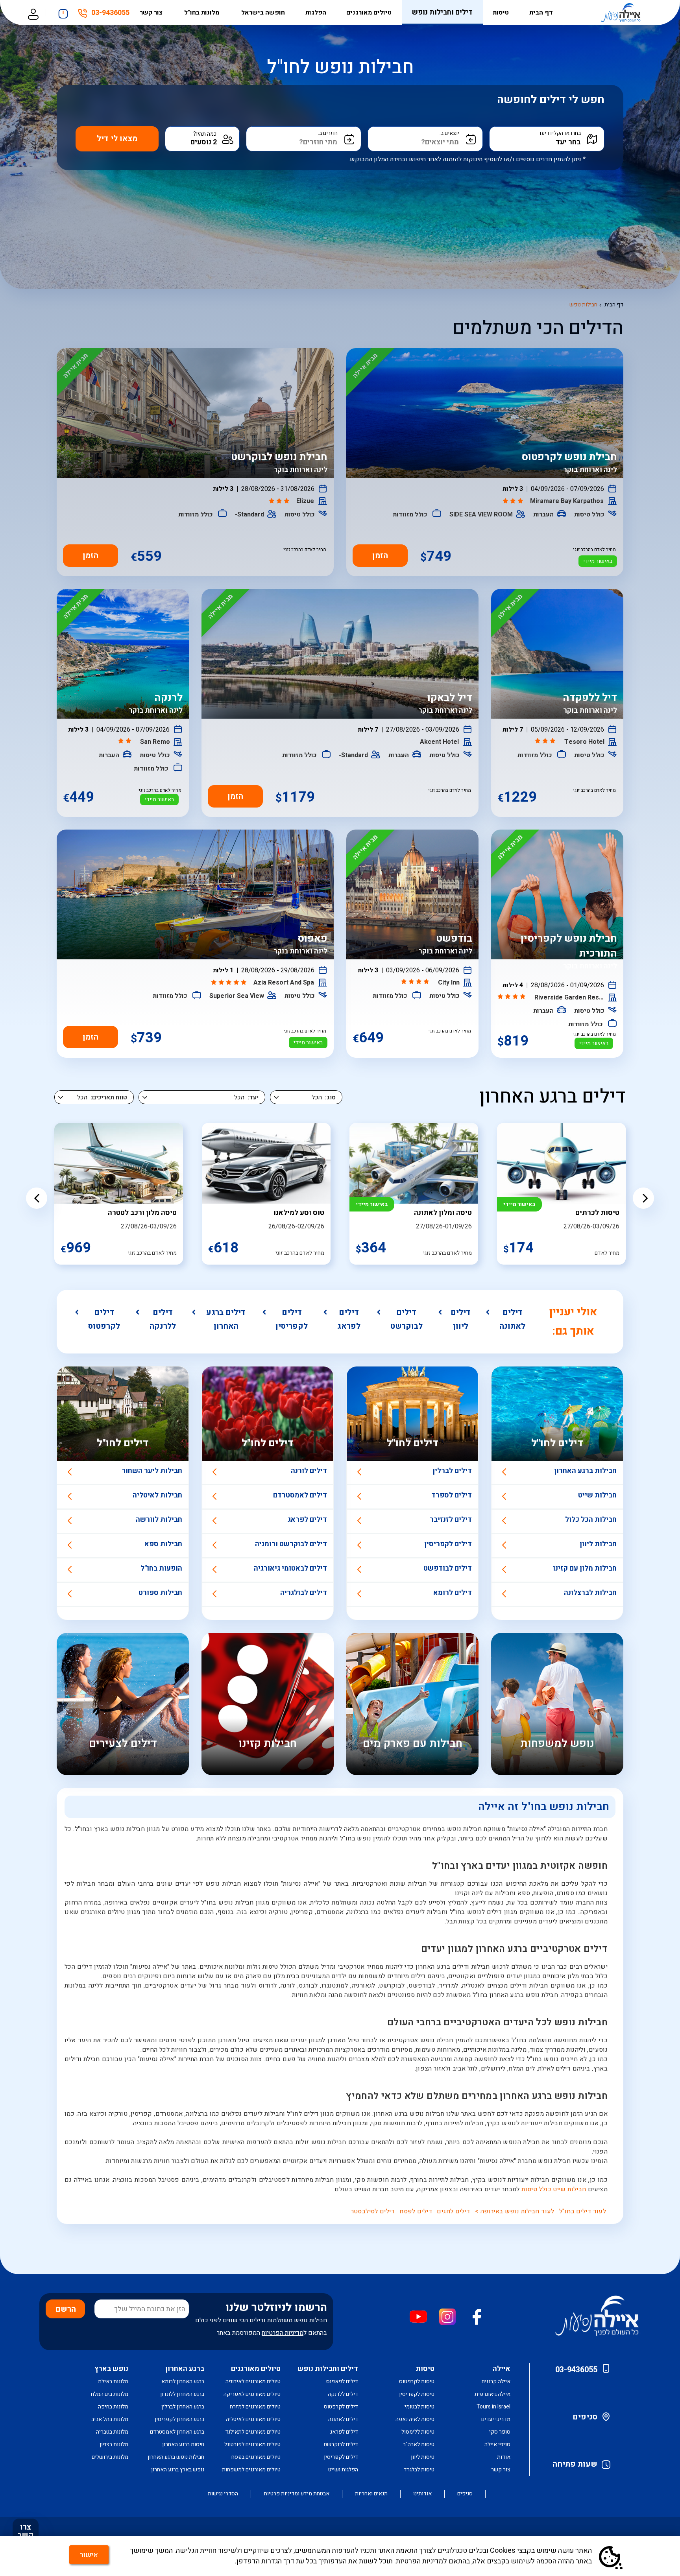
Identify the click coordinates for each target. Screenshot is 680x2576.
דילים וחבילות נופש (442, 12)
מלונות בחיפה (113, 2407)
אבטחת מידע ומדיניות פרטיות (297, 2494)
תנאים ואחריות (371, 2494)
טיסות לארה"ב (419, 2444)
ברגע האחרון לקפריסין (179, 2419)
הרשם (66, 2309)
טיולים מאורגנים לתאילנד (253, 2432)
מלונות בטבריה (112, 2432)
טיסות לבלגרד (419, 2470)
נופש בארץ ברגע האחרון (178, 2470)
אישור (89, 2555)
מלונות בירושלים (110, 2457)
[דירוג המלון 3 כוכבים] (514, 502)
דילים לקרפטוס (104, 1319)
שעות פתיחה (575, 2464)
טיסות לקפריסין (417, 2394)
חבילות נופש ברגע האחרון (176, 2457)
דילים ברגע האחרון (226, 1319)
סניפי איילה (497, 2444)
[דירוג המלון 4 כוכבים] (512, 997)
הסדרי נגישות (223, 2494)
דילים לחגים (453, 2211)
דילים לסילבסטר (373, 2211)
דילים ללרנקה (163, 1319)
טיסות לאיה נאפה (415, 2419)
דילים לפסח (416, 2211)
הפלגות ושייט (343, 2470)
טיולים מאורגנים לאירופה (253, 2381)
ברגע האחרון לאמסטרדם (177, 2432)
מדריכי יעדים (496, 2419)
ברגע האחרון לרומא (183, 2381)
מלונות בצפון (114, 2444)
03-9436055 (110, 14)
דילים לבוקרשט (406, 1319)
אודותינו (422, 2494)
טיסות (501, 13)
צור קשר (152, 13)
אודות (504, 2457)
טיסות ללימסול (418, 2432)
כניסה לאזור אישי (33, 13)
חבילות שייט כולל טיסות (554, 2189)
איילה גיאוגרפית (492, 2394)
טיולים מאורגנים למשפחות (251, 2470)
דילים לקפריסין (292, 1319)
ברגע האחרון (185, 2369)
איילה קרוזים (496, 2381)
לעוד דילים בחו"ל (583, 2211)
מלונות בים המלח (110, 2394)
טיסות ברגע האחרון (183, 2444)
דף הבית (541, 13)
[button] (37, 1198)
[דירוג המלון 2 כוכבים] (126, 741)
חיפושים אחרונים (63, 12)
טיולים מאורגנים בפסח (256, 2457)
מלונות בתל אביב (110, 2419)
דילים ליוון (461, 1319)
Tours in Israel (493, 2407)
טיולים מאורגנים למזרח (255, 2407)
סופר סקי (500, 2432)
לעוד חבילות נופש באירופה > (515, 2211)
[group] (561, 1194)
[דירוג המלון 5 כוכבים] (230, 983)
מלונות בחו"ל (202, 13)
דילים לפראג (349, 1319)
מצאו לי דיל (117, 139)
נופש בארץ (111, 2369)
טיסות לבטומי (419, 2407)
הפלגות (316, 13)
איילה (502, 2369)
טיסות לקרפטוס (417, 2381)
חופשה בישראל (263, 13)
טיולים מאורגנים (369, 13)
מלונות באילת (113, 2381)
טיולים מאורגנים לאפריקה (252, 2394)
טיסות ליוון (423, 2457)
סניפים (585, 2417)
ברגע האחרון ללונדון (182, 2394)
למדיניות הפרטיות (421, 2561)
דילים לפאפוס (342, 2381)
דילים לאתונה (512, 1319)
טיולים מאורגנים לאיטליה (253, 2419)
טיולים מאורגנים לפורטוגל (252, 2444)
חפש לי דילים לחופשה (551, 100)
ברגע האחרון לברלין (183, 2407)
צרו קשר (26, 2531)
